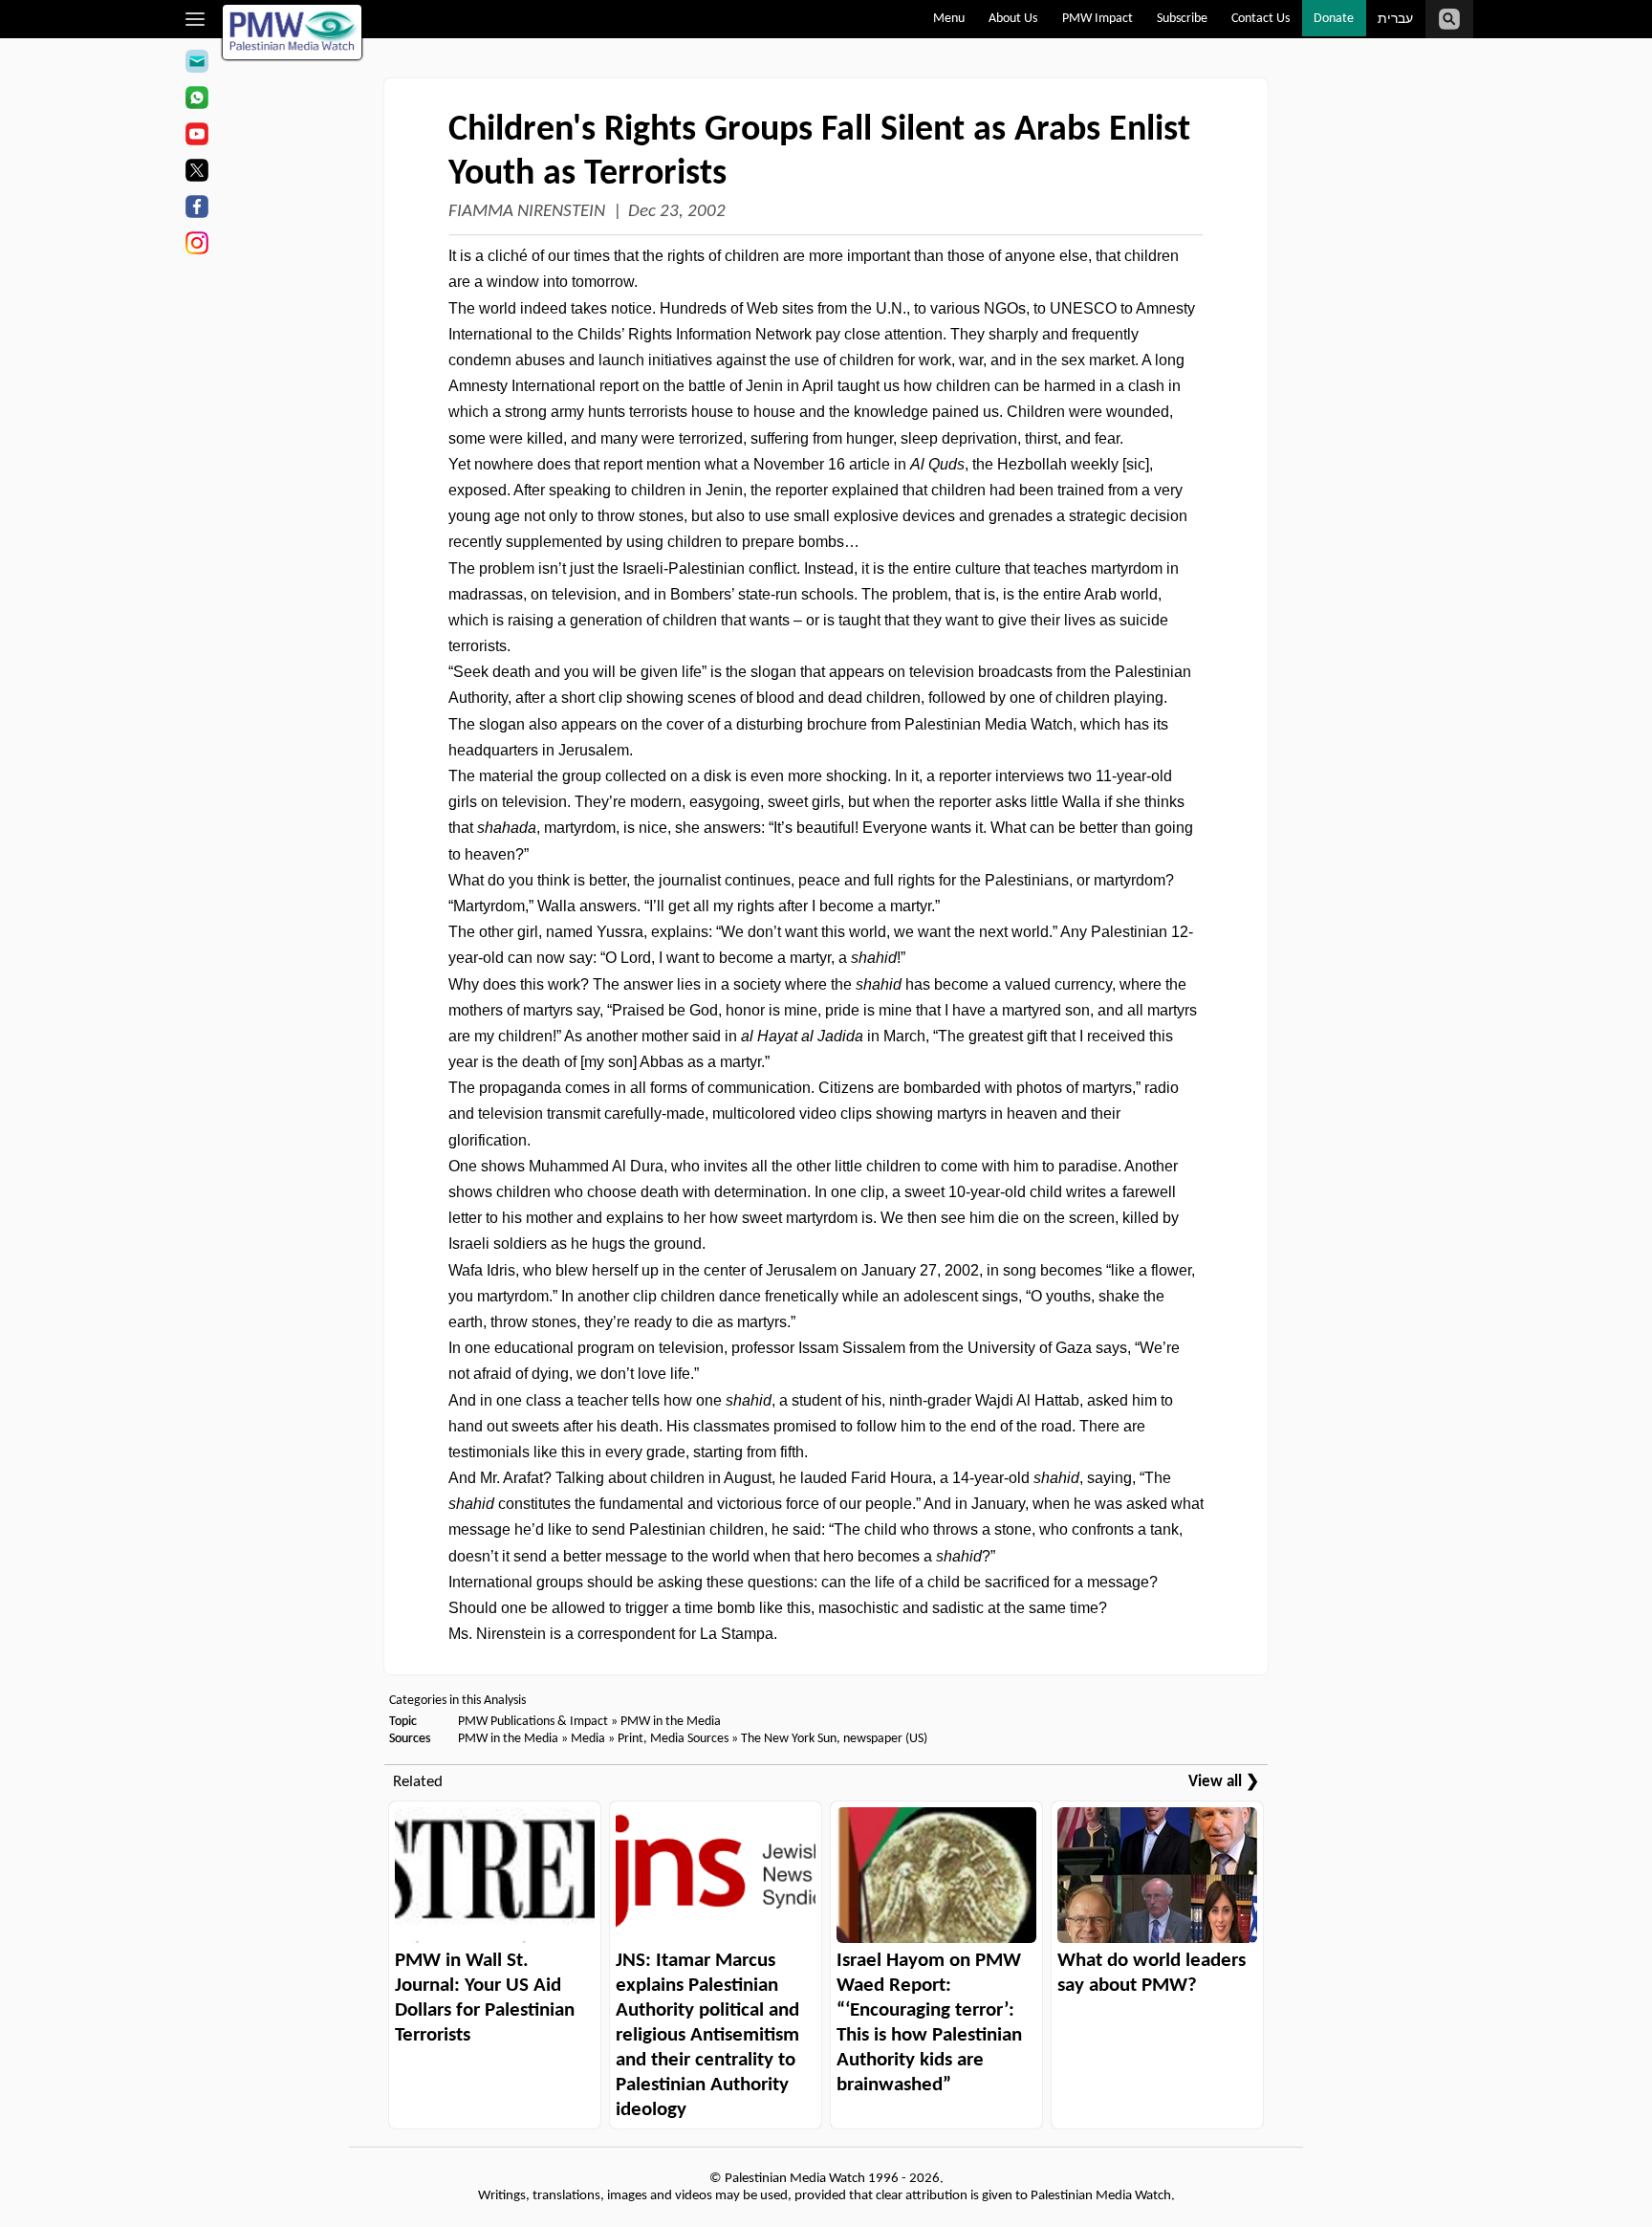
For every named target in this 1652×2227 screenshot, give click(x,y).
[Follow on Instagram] (196, 246)
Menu (949, 19)
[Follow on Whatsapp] (196, 100)
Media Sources (689, 1739)
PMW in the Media (671, 1722)
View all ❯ (1224, 1782)
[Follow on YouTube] (196, 137)
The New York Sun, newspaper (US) (834, 1739)
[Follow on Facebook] (196, 209)
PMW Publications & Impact (533, 1722)
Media (588, 1739)
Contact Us (1261, 19)
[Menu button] (196, 19)
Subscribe (1182, 19)
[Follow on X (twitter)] (196, 173)
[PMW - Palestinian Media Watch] (293, 32)
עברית (1395, 20)
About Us (1013, 19)
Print (630, 1739)
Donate (1334, 19)
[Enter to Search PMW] (1449, 19)
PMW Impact (1098, 19)
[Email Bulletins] (196, 64)
